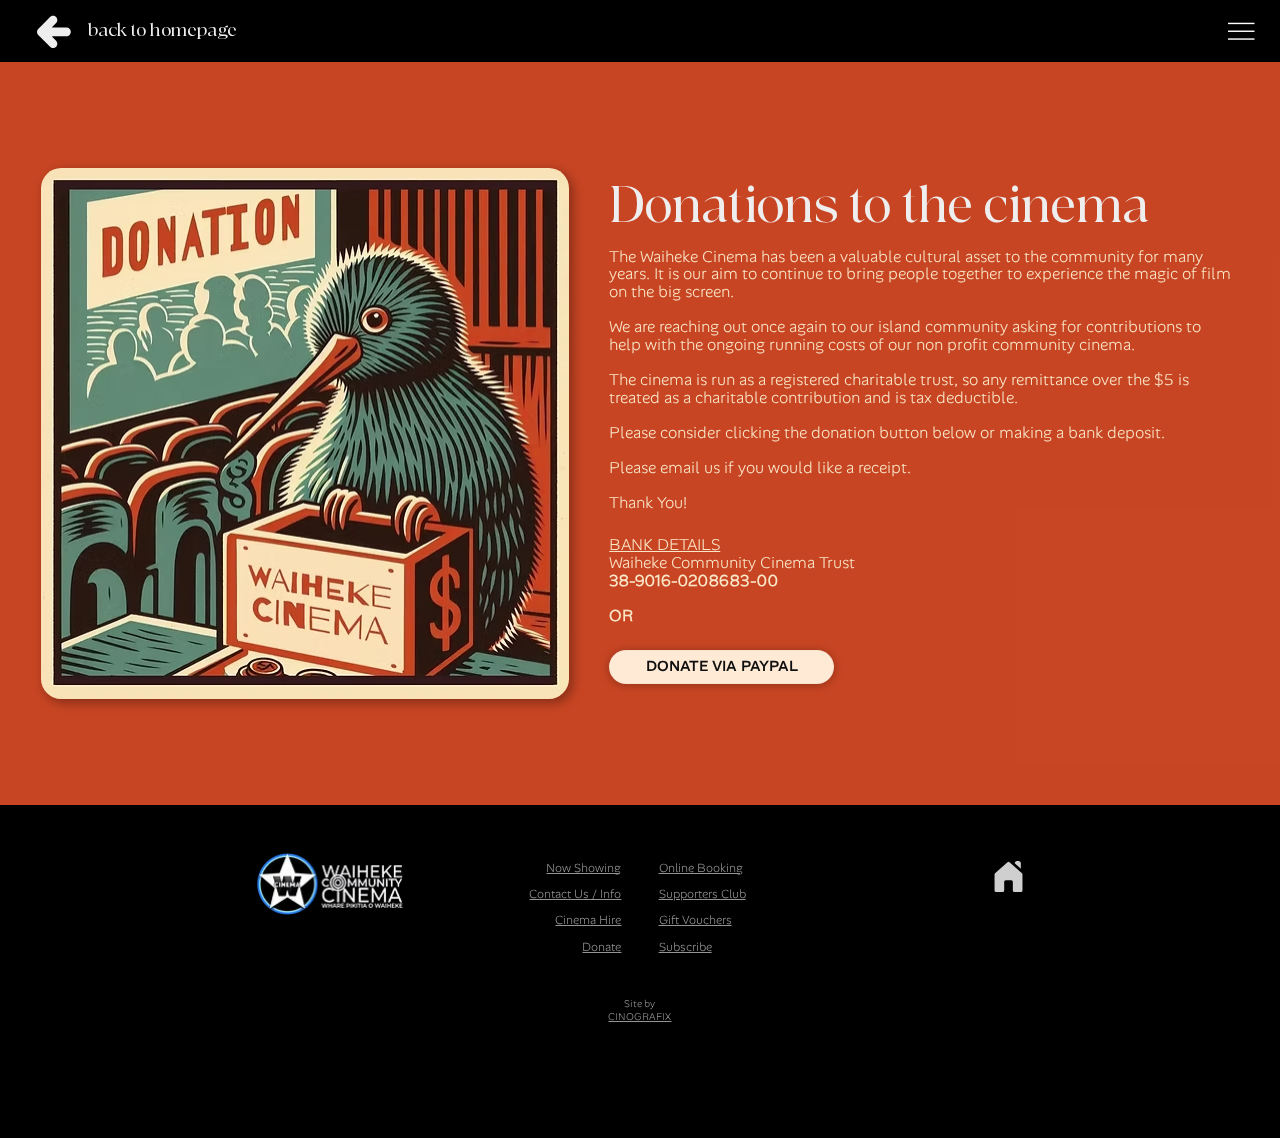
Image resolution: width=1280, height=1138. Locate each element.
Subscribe (685, 947)
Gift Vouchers (695, 920)
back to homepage (162, 30)
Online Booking (701, 868)
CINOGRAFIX (639, 1016)
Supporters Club (702, 894)
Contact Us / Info (575, 894)
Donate (601, 947)
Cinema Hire (588, 920)
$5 (1164, 379)
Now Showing (583, 868)
